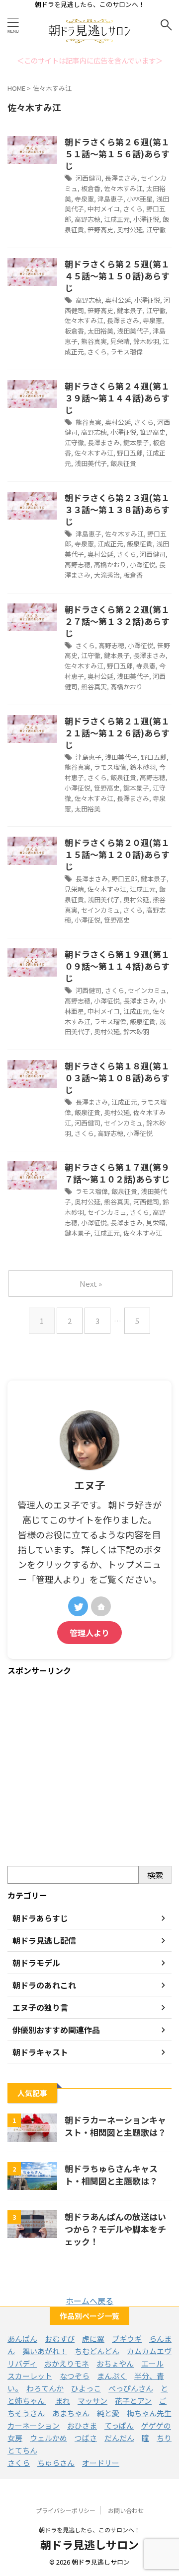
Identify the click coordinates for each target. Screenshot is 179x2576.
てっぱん (119, 2425)
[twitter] (78, 1606)
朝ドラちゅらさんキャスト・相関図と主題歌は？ (111, 2175)
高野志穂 (88, 219)
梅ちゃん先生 (149, 2413)
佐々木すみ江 (123, 188)
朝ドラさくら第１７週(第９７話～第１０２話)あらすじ (117, 1173)
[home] (101, 1606)
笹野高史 (100, 230)
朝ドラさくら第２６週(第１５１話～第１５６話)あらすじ (117, 154)
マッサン (92, 2401)
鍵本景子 (130, 310)
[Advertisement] (89, 1772)
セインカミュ (100, 910)
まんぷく (112, 2376)
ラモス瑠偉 (127, 352)
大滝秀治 (107, 575)
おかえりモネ (67, 2363)
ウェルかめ (48, 2438)
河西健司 (89, 178)
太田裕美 (100, 331)
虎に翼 (93, 2339)
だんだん (119, 2438)
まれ (63, 2401)
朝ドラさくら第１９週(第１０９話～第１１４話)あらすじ (117, 966)
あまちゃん (71, 2413)
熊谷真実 (94, 341)
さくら (133, 209)
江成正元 (117, 219)
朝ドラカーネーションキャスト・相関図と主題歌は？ (115, 2126)
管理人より (89, 1633)
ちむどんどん (97, 2351)
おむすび (60, 2339)
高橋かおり (110, 564)
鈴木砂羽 (146, 341)
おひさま (82, 2425)
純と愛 (108, 2413)
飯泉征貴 (123, 463)
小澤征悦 (146, 219)
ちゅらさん (56, 2463)
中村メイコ (104, 209)
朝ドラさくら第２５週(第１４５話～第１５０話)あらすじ (117, 276)
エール (152, 2363)
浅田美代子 (133, 331)
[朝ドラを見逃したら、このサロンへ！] (89, 42)
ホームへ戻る (89, 2301)
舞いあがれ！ (45, 2351)
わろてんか (45, 2388)
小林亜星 (140, 199)
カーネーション (34, 2425)
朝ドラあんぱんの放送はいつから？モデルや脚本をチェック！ (115, 2229)
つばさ (86, 2438)
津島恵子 (110, 199)
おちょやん (115, 2363)
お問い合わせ (126, 2510)
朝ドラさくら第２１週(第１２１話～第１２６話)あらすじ (117, 733)
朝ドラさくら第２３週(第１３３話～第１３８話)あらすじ (117, 509)
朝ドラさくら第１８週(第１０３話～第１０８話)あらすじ (117, 1078)
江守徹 (156, 230)
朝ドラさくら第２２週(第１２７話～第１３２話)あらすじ (117, 621)
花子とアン (133, 2401)
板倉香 (91, 188)
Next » (91, 1284)
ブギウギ (127, 2339)
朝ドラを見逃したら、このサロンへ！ (89, 2530)
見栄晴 (120, 341)
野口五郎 (130, 453)
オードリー (101, 2463)
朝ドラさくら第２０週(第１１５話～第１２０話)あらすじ (117, 854)
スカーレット (30, 2376)
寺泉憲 (84, 199)
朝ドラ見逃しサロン (89, 2544)
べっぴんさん (131, 2388)
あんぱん (22, 2339)
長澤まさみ (121, 178)
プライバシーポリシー (66, 2510)
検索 (155, 1875)
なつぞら (75, 2376)
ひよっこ (86, 2388)
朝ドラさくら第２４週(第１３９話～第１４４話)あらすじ (117, 398)
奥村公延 (130, 230)
